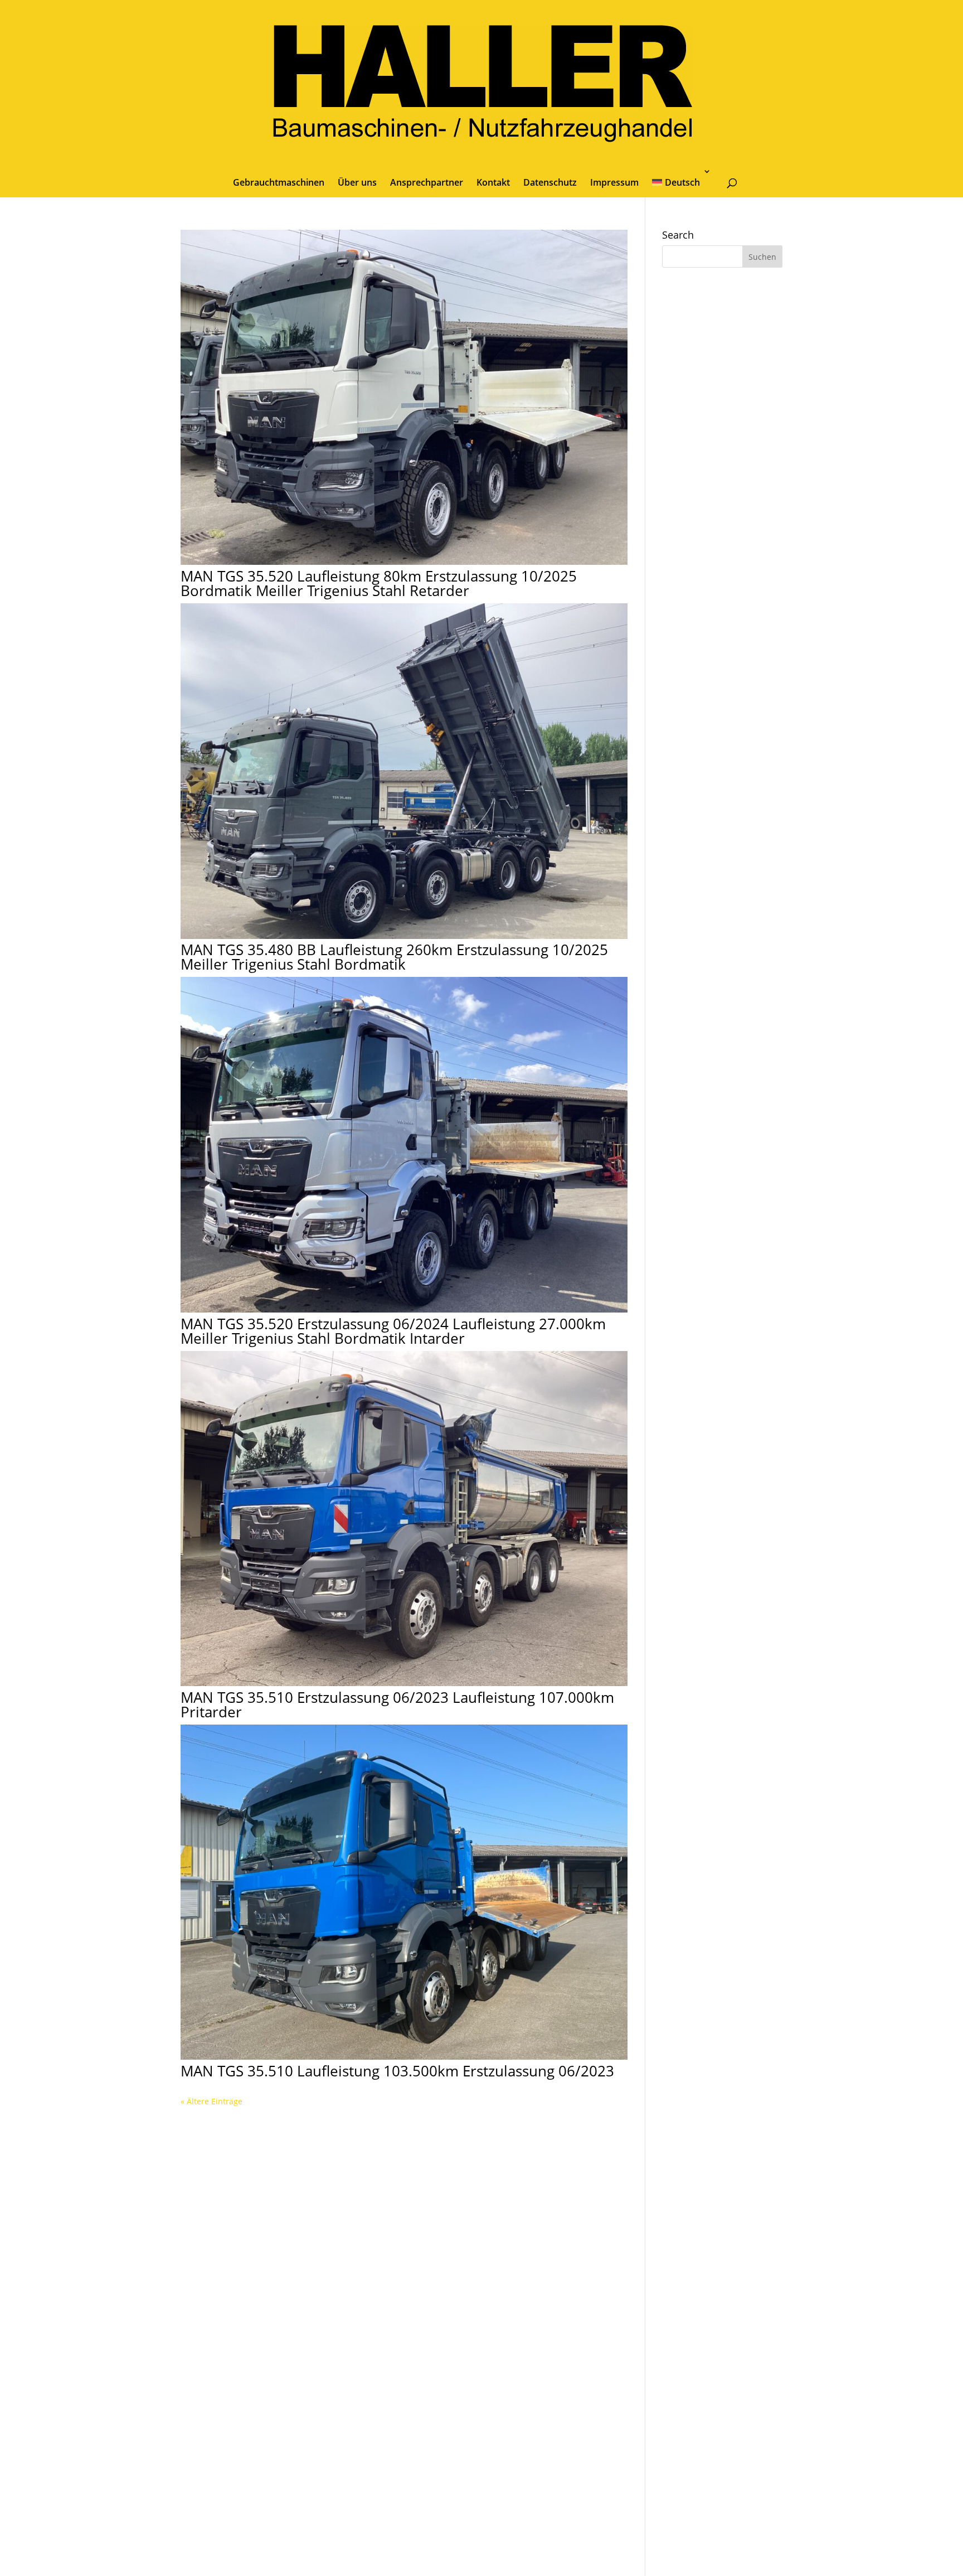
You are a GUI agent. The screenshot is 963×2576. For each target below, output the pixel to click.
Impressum (614, 182)
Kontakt (493, 182)
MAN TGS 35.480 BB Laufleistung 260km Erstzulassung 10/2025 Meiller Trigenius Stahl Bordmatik (394, 957)
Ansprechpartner (427, 182)
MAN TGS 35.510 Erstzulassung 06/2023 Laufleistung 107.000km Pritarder (397, 1705)
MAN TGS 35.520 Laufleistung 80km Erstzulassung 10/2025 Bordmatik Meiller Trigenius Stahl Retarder (379, 583)
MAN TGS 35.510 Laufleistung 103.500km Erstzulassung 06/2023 (397, 2071)
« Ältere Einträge (211, 2101)
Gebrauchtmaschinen (279, 182)
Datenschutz (550, 182)
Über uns (357, 182)
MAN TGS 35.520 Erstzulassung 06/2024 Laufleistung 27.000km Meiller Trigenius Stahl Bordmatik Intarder (393, 1331)
